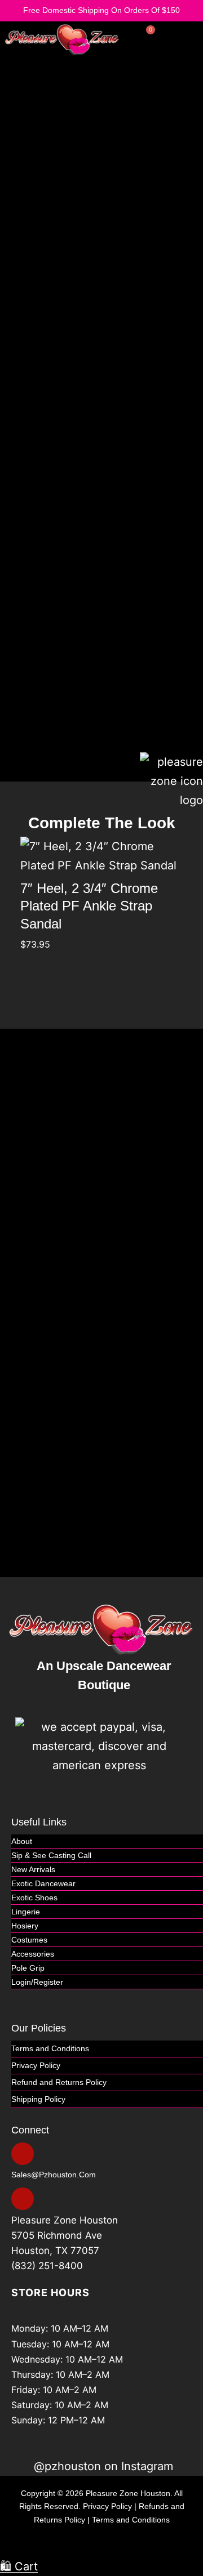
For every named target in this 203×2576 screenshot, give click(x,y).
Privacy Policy (36, 2065)
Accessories (33, 1954)
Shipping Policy (38, 2099)
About (22, 1841)
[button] (192, 40)
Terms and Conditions (50, 2048)
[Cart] (145, 38)
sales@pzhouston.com (54, 2175)
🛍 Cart (19, 2566)
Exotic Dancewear (43, 1883)
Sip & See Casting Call (51, 1855)
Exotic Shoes (34, 1898)
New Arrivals (33, 1869)
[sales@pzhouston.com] (23, 2154)
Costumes (29, 1940)
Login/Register (37, 1982)
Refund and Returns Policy (59, 2082)
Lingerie (26, 1912)
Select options (169, 914)
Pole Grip (28, 1968)
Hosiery (25, 1926)
